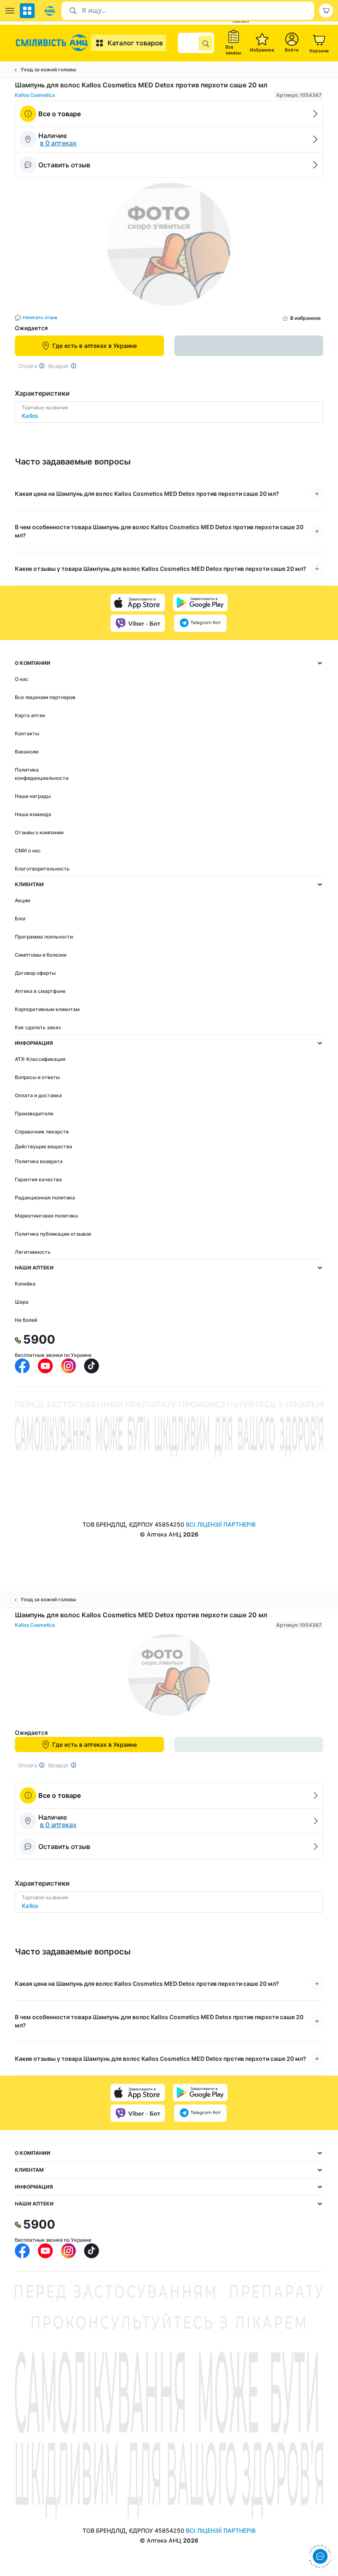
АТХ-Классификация (40, 1059)
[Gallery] (169, 246)
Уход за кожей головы (48, 69)
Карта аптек (30, 715)
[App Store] (138, 603)
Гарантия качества (38, 1179)
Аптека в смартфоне (40, 991)
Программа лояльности (44, 937)
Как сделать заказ (38, 1027)
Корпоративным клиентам (47, 1009)
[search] (206, 43)
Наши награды (33, 796)
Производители (34, 1113)
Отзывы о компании (39, 832)
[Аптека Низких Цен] (53, 43)
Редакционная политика (45, 1198)
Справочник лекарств (42, 1132)
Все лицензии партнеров (45, 697)
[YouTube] (45, 1366)
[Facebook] (22, 1366)
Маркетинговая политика (46, 1216)
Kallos (30, 416)
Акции (22, 900)
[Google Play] (200, 603)
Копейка (25, 1284)
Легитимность (33, 1252)
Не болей (26, 1320)
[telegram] (200, 623)
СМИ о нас (28, 850)
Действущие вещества (43, 1146)
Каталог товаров (135, 43)
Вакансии (27, 752)
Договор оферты (35, 973)
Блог (21, 918)
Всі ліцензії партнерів (221, 1524)
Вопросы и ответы (37, 1077)
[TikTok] (92, 1366)
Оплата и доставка (38, 1095)
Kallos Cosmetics (35, 95)
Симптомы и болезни (41, 955)
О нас (22, 679)
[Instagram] (68, 1366)
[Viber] (138, 623)
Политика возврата (39, 1161)
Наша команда (33, 814)
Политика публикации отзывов (53, 1234)
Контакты (27, 733)
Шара (22, 1302)
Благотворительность (42, 869)
